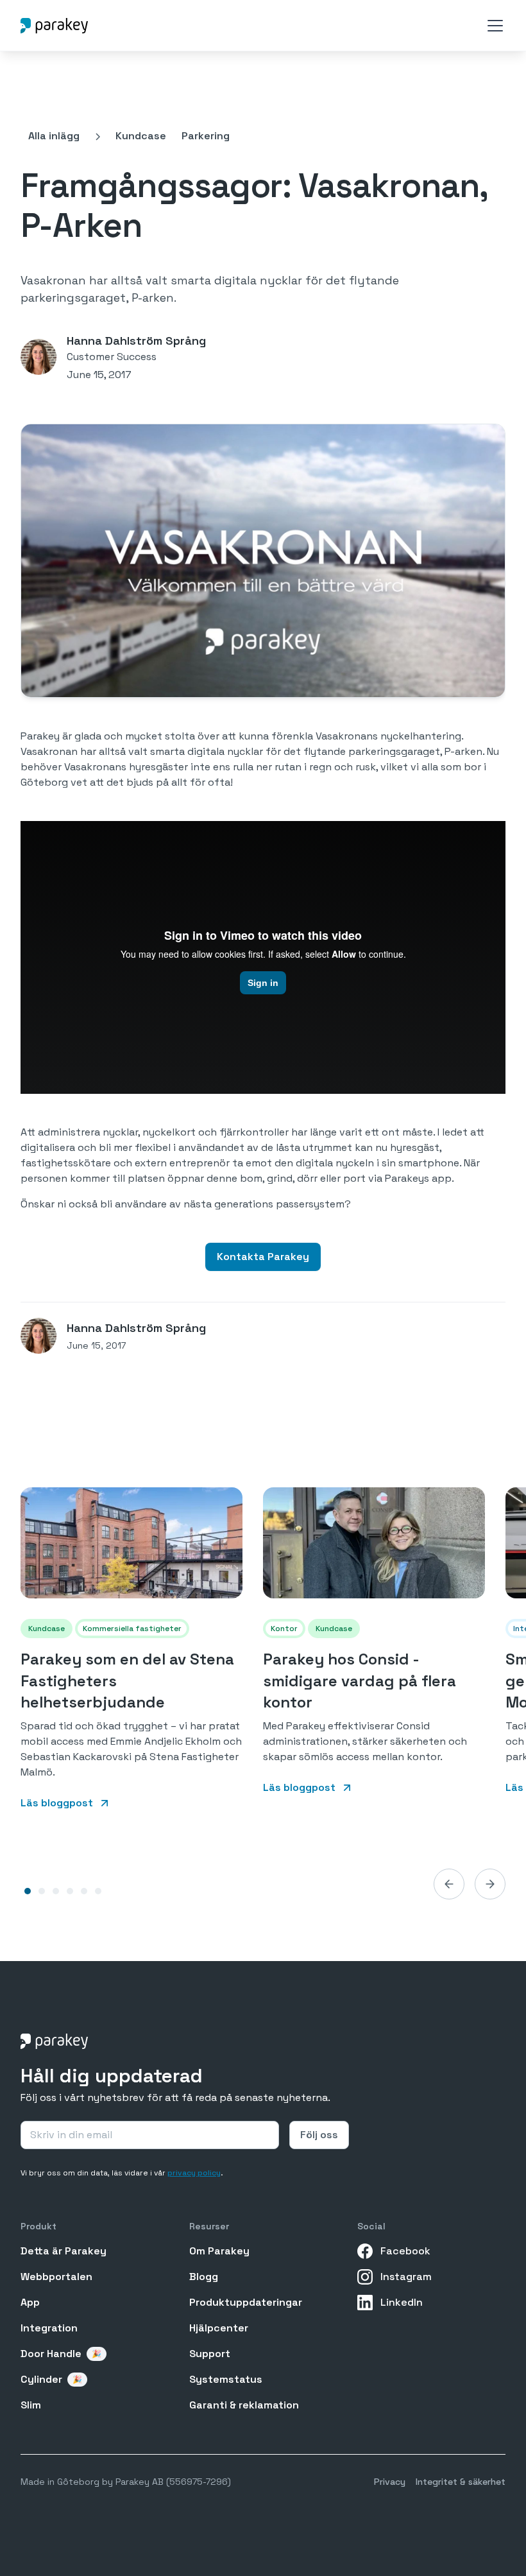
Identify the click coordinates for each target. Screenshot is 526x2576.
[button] (493, 26)
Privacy (390, 2482)
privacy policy (194, 2173)
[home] (54, 25)
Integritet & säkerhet (461, 2482)
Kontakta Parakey (263, 1257)
